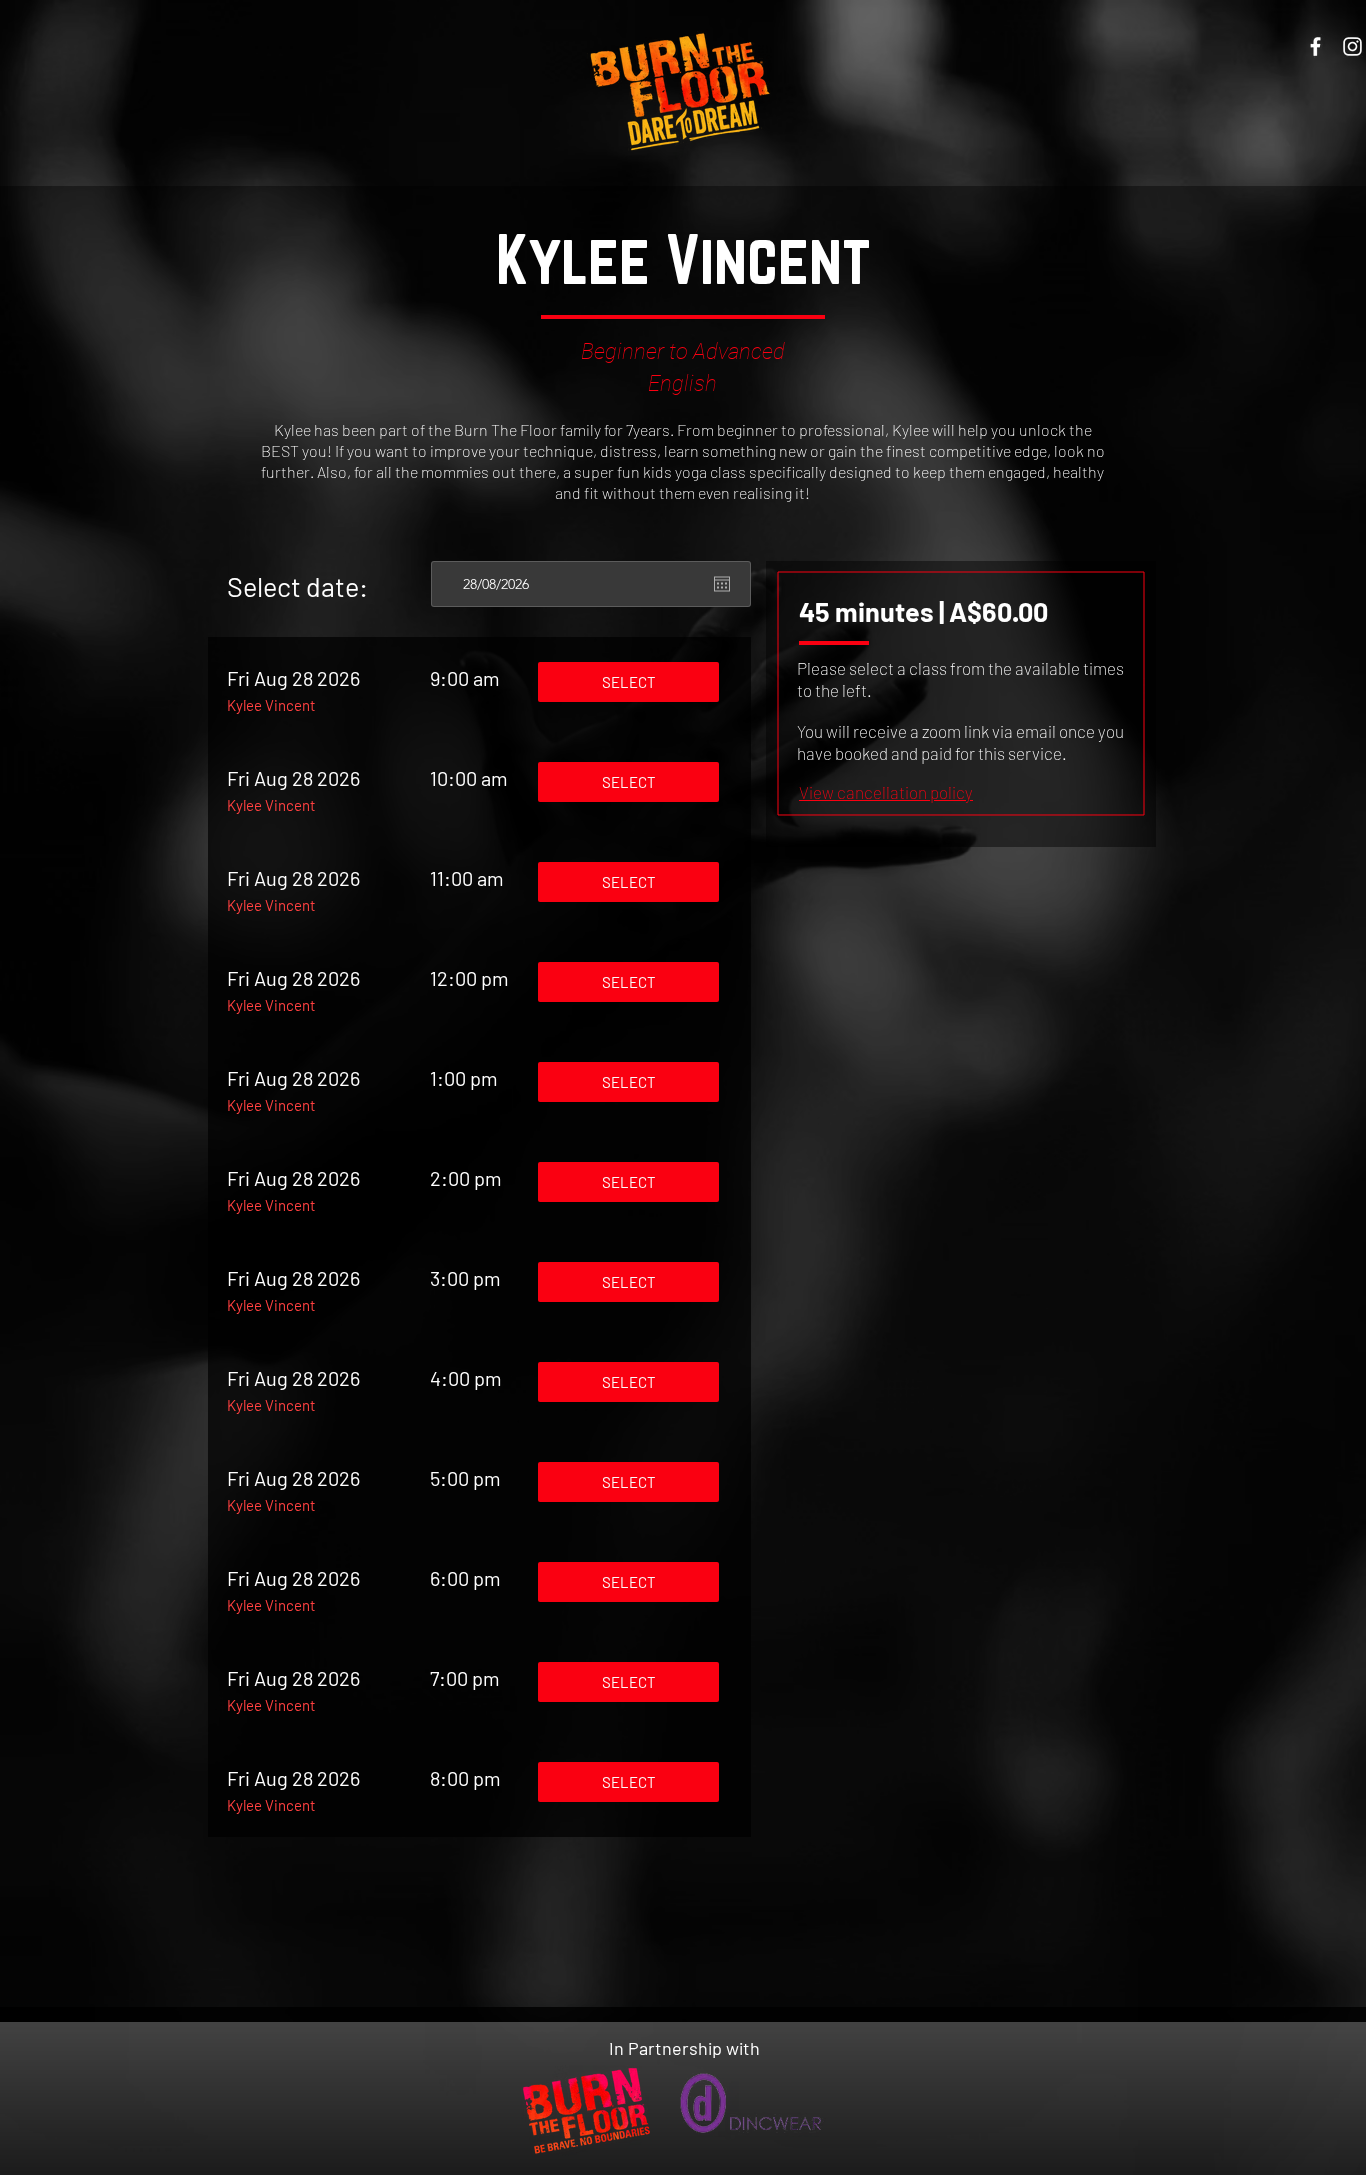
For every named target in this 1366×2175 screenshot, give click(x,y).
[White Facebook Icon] (1315, 46)
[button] (886, 792)
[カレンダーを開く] (722, 584)
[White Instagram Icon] (1352, 46)
